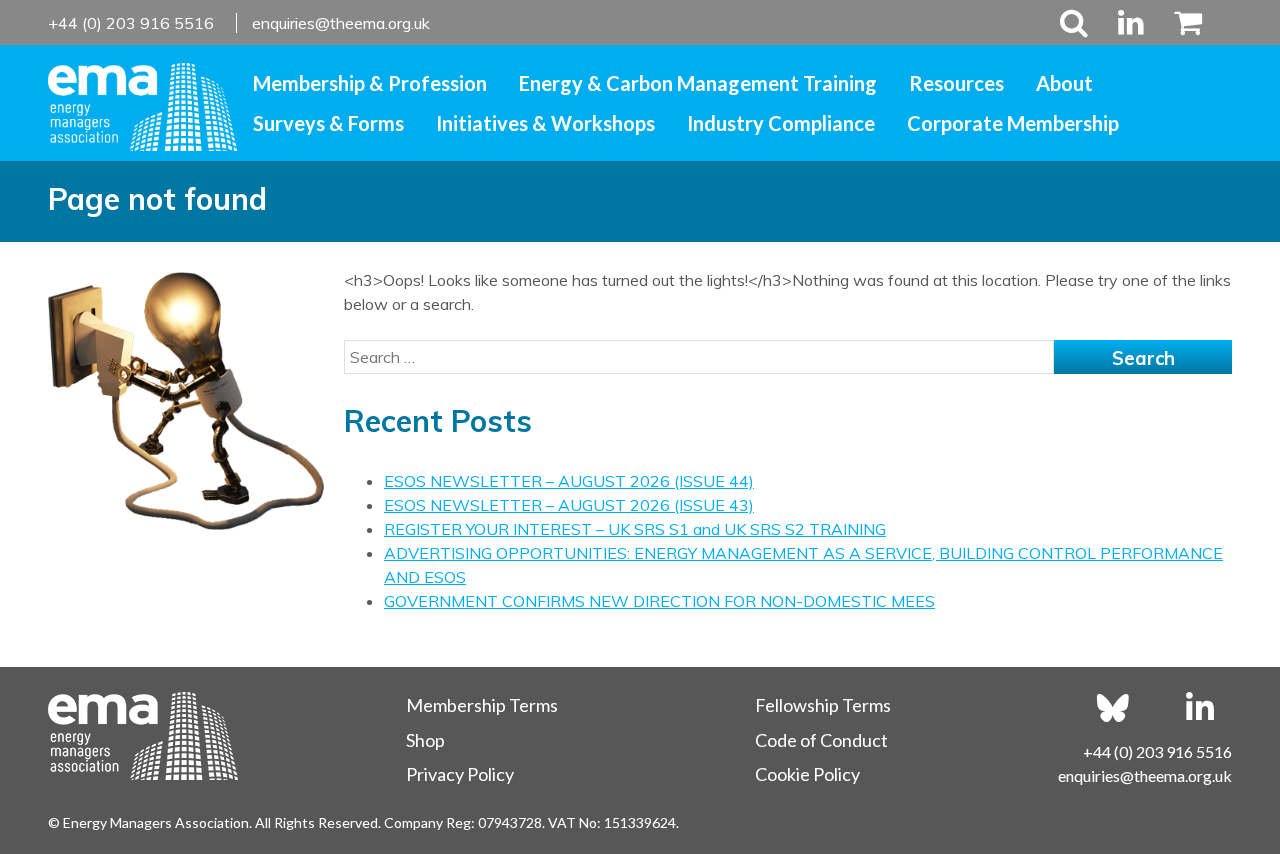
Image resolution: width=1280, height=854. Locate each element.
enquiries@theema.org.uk (341, 23)
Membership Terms (482, 705)
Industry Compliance (781, 123)
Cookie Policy (807, 774)
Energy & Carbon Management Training (698, 83)
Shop (425, 740)
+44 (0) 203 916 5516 (133, 23)
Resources (956, 83)
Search (1074, 22)
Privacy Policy (460, 774)
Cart (1180, 22)
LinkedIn (1131, 22)
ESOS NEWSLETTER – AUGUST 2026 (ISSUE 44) (569, 481)
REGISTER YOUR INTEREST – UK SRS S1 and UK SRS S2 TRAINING (635, 529)
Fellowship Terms (823, 705)
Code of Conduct (821, 740)
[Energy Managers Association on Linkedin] (1200, 708)
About (1064, 83)
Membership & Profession (370, 83)
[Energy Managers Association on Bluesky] (1113, 708)
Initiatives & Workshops (545, 123)
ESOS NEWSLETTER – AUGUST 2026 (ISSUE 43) (569, 505)
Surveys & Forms (328, 123)
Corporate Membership (1013, 123)
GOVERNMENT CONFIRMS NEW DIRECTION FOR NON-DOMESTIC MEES (659, 601)
